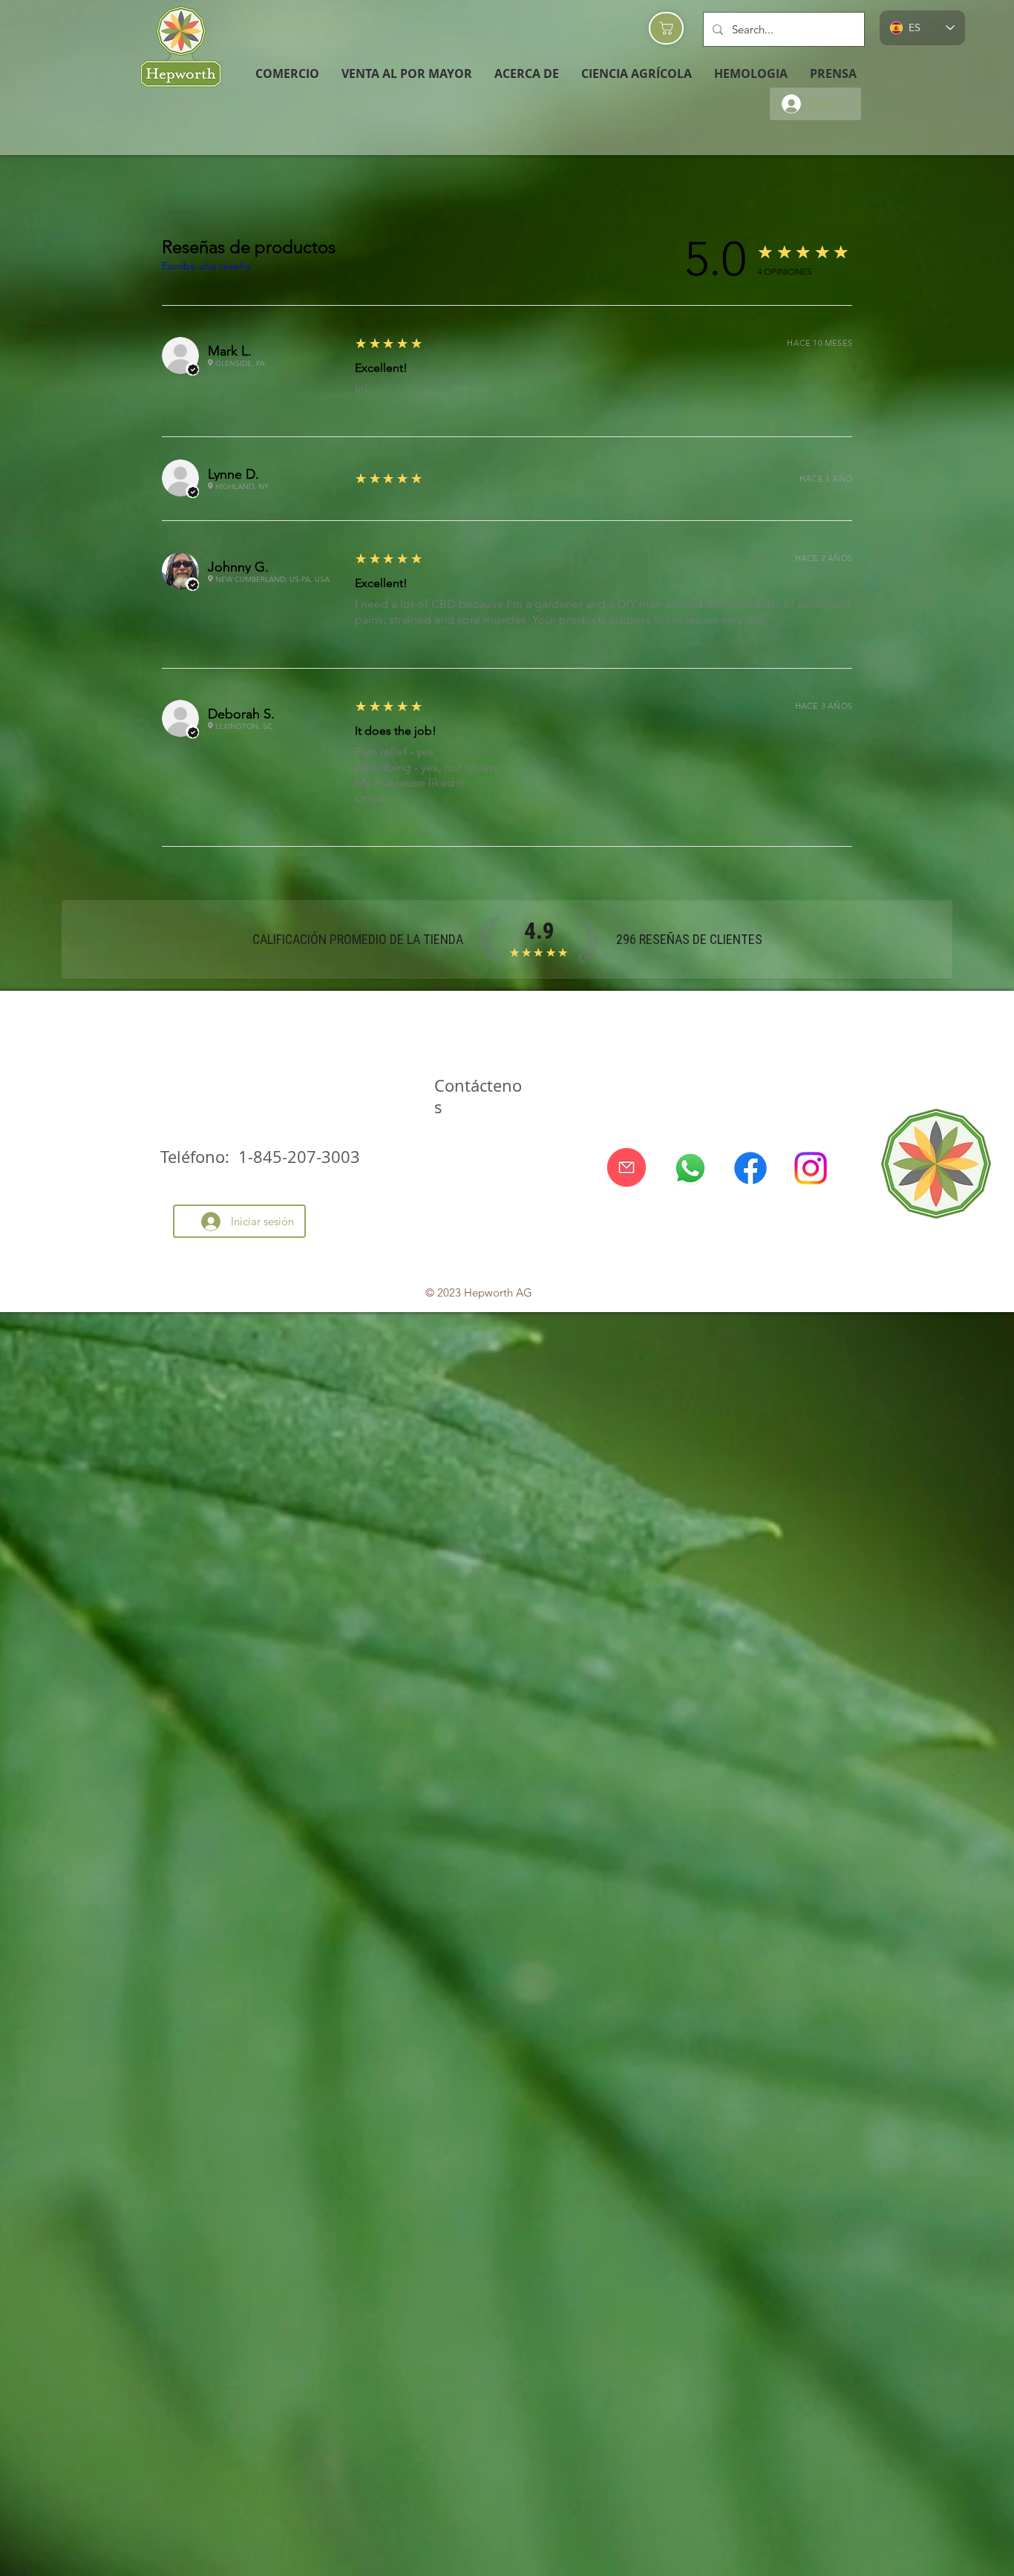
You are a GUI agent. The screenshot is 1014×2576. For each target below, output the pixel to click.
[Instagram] (811, 1574)
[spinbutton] (608, 399)
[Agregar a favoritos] (822, 727)
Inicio (191, 208)
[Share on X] (668, 1347)
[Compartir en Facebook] (583, 1347)
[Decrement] (585, 399)
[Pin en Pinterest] (612, 1347)
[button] (407, 74)
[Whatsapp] (690, 1574)
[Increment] (631, 399)
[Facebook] (750, 1574)
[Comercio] (666, 28)
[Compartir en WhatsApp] (640, 1347)
